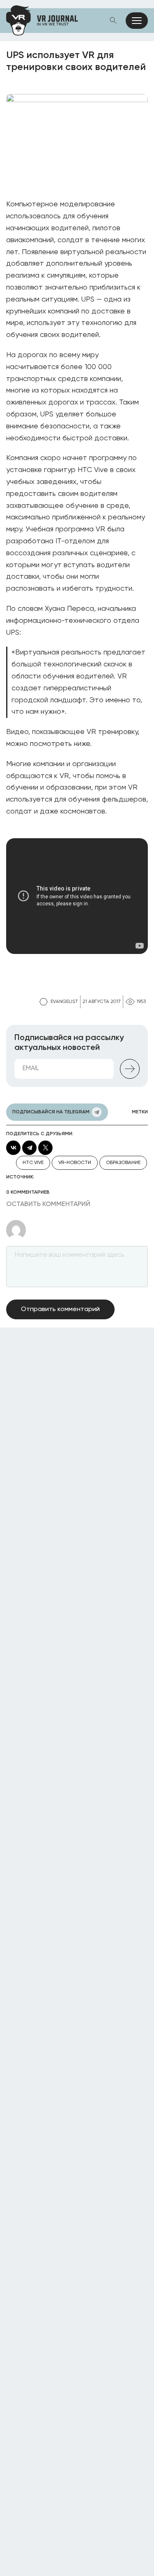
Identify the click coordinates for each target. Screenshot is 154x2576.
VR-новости (75, 1163)
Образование (123, 1163)
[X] (45, 1148)
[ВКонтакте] (13, 1148)
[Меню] (137, 21)
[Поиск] (113, 21)
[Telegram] (29, 1148)
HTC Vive (33, 1163)
